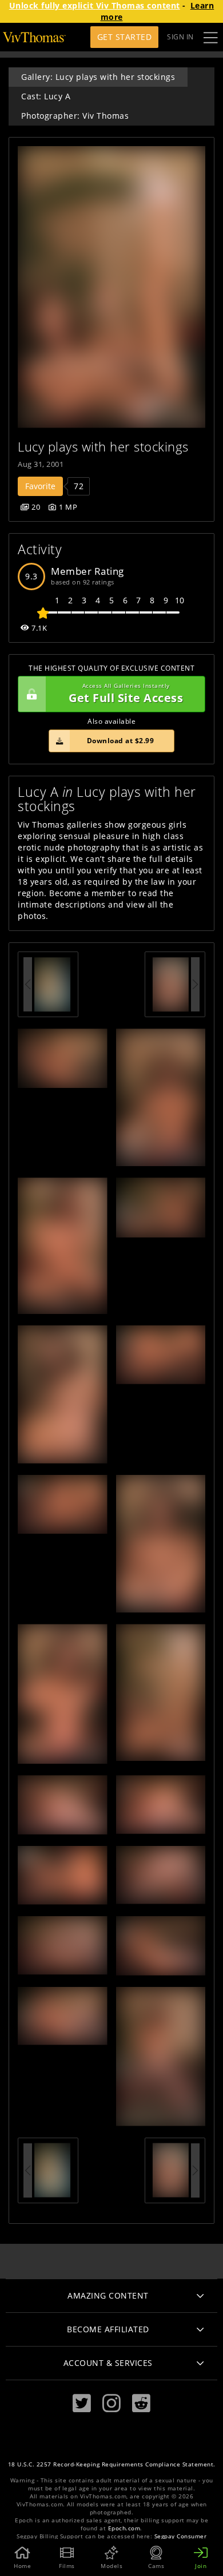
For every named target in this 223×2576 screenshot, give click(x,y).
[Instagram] (111, 2403)
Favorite (40, 486)
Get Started (125, 37)
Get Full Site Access (126, 694)
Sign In (180, 37)
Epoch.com (124, 2528)
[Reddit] (141, 2403)
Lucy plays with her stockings (103, 447)
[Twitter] (82, 2403)
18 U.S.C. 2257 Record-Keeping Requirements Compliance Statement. (112, 2464)
